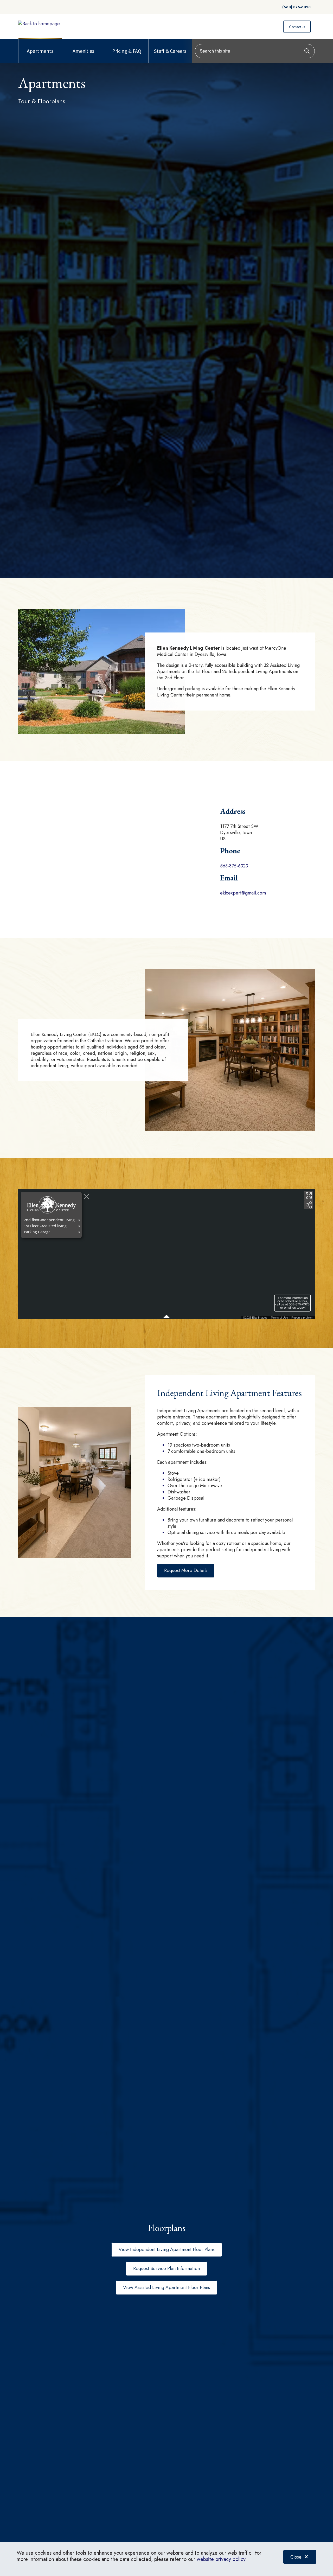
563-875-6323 (234, 866)
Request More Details (186, 1570)
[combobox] (255, 51)
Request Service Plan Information (166, 2268)
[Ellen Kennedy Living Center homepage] (39, 24)
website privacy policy (221, 2559)
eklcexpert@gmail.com (243, 893)
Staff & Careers (170, 51)
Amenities (83, 51)
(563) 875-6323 (296, 7)
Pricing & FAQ (127, 51)
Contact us (297, 27)
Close (296, 2557)
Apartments (40, 51)
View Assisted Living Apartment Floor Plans (166, 2287)
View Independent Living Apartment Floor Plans (167, 2249)
